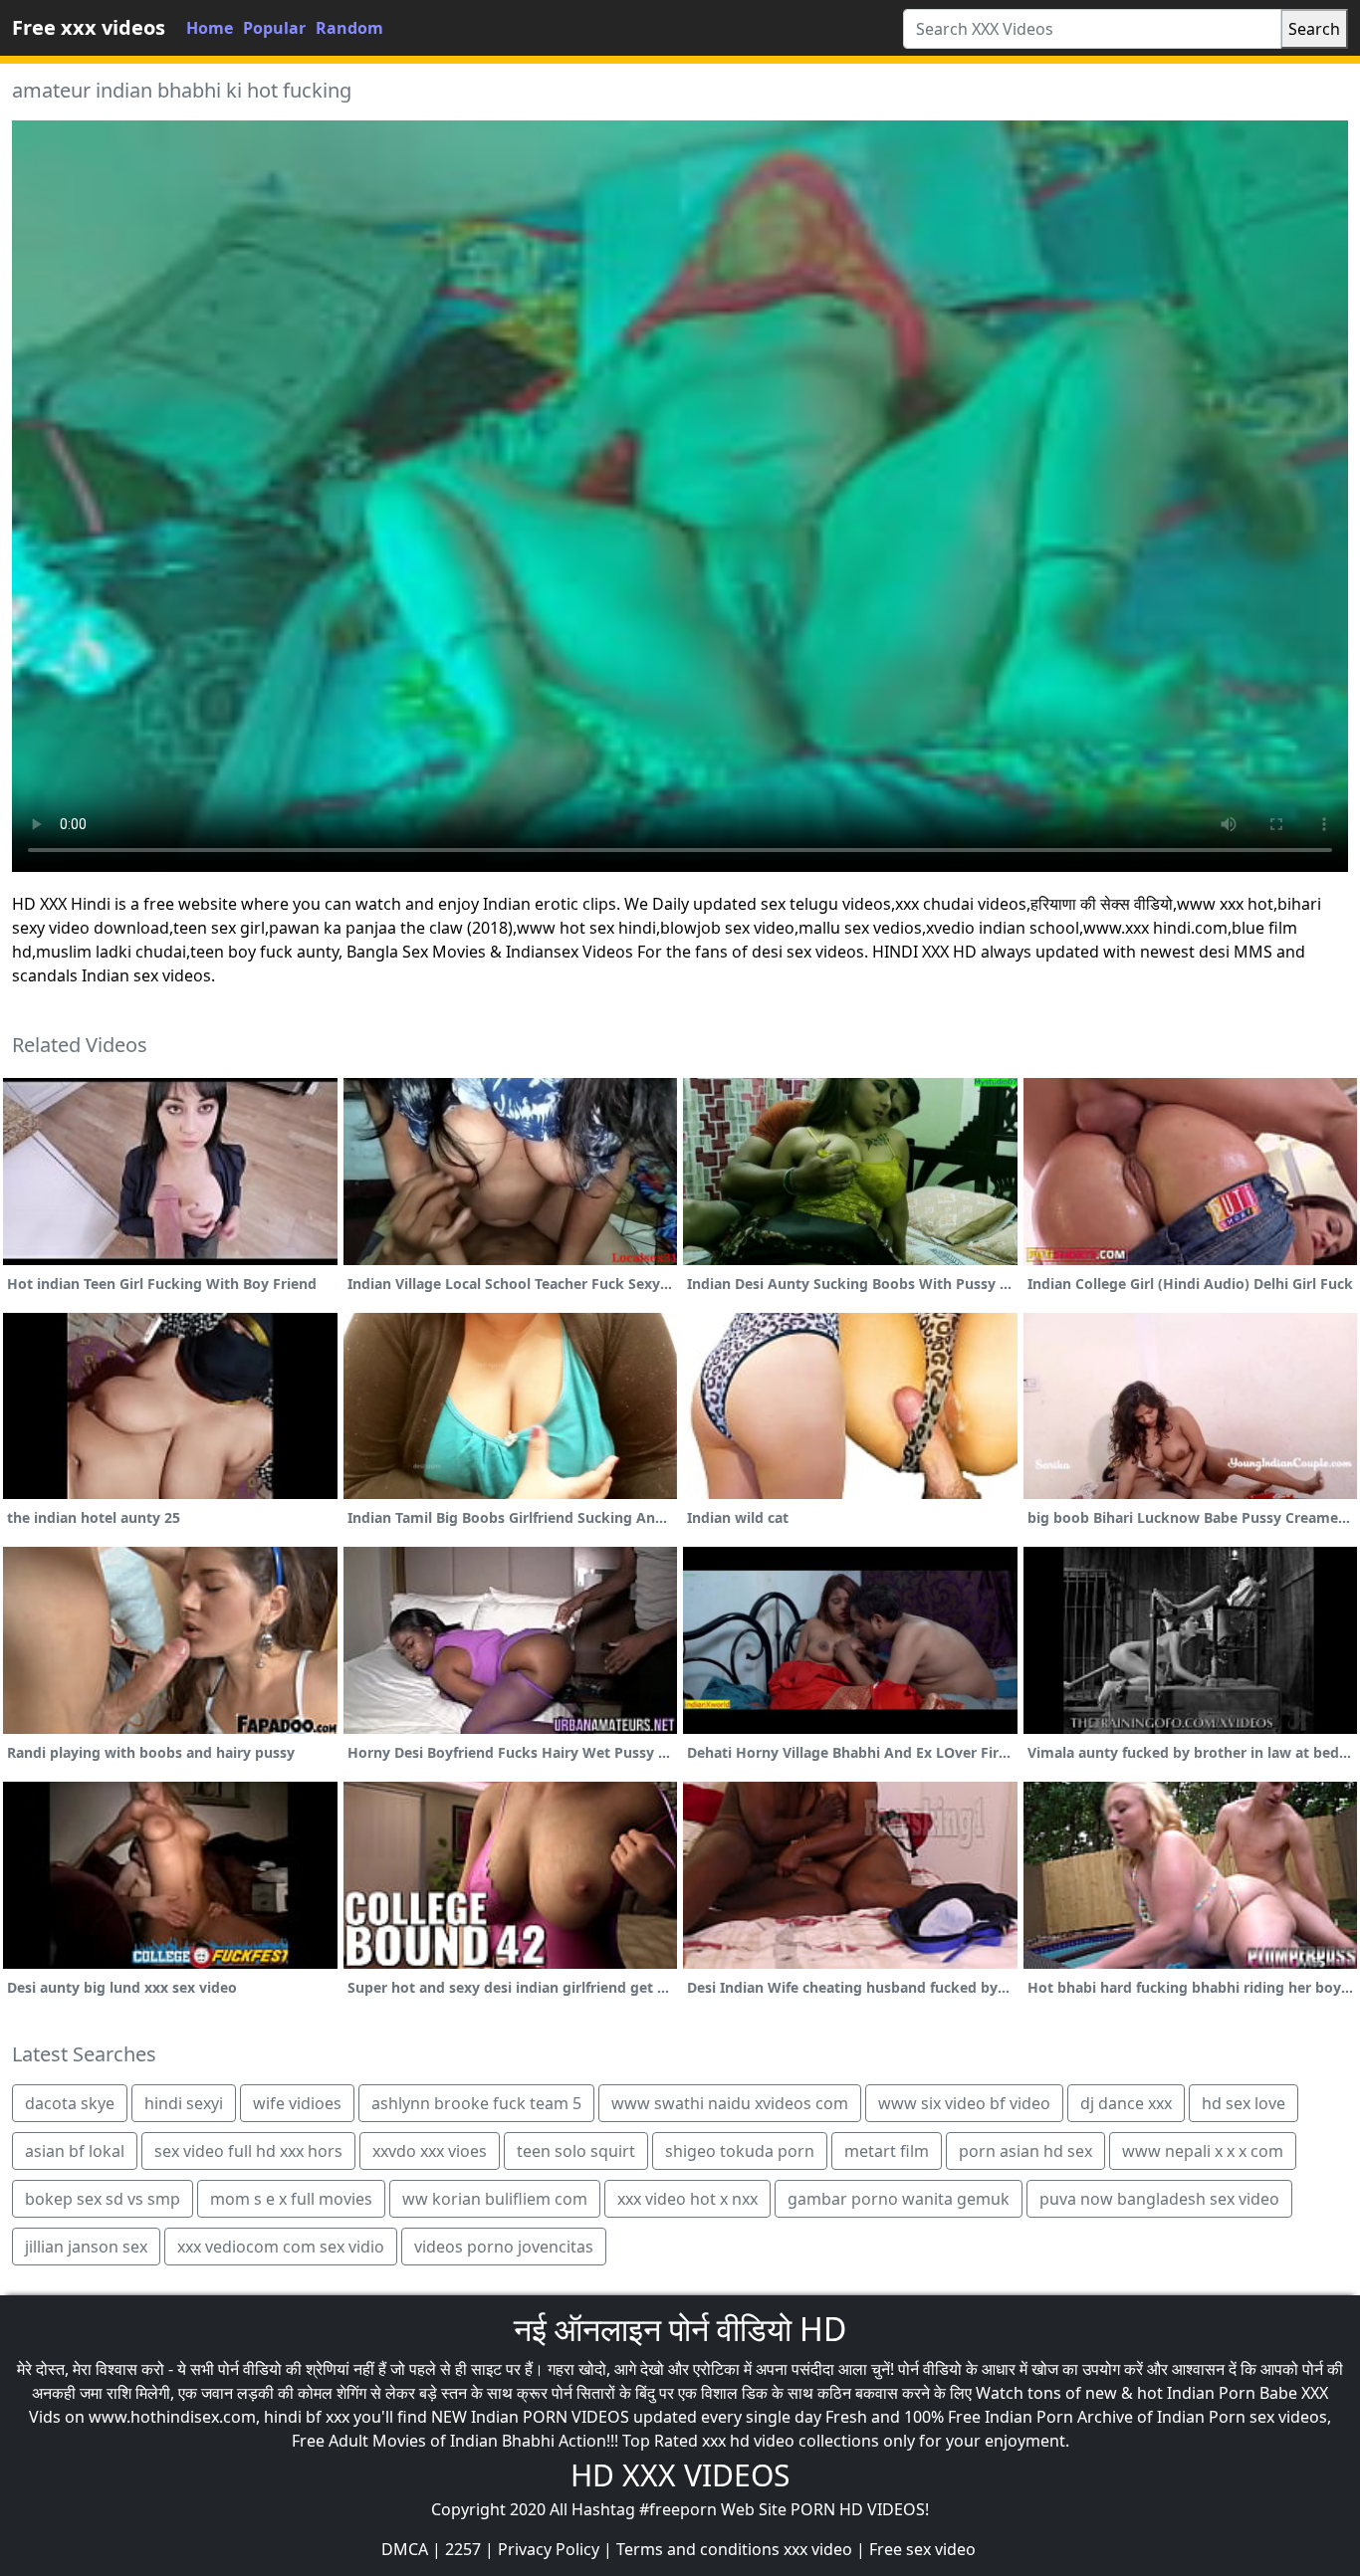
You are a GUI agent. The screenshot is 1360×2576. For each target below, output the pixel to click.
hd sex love (1244, 2103)
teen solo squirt (576, 2151)
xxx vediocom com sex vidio (281, 2247)
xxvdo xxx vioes (430, 2151)
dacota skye (70, 2103)
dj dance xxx (1126, 2103)
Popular (274, 28)
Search (1314, 29)
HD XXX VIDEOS (680, 2475)
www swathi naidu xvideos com (730, 2103)
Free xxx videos (89, 27)
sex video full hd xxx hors (248, 2151)
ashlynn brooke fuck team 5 (476, 2103)
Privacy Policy (549, 2549)
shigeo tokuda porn (740, 2151)
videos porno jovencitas (504, 2247)
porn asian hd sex (1025, 2151)
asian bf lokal (75, 2151)
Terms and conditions (698, 2549)
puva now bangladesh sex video (1159, 2199)
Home (210, 28)
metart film (887, 2151)
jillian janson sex (86, 2247)
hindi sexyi (184, 2103)
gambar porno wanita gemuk (899, 2199)
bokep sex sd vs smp (103, 2199)
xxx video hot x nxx (687, 2199)
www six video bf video (964, 2103)
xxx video (818, 2549)
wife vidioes (297, 2103)
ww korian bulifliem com (495, 2199)
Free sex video (922, 2549)
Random (349, 28)
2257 (463, 2549)
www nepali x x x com (1203, 2151)
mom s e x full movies (291, 2199)
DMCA (405, 2549)
